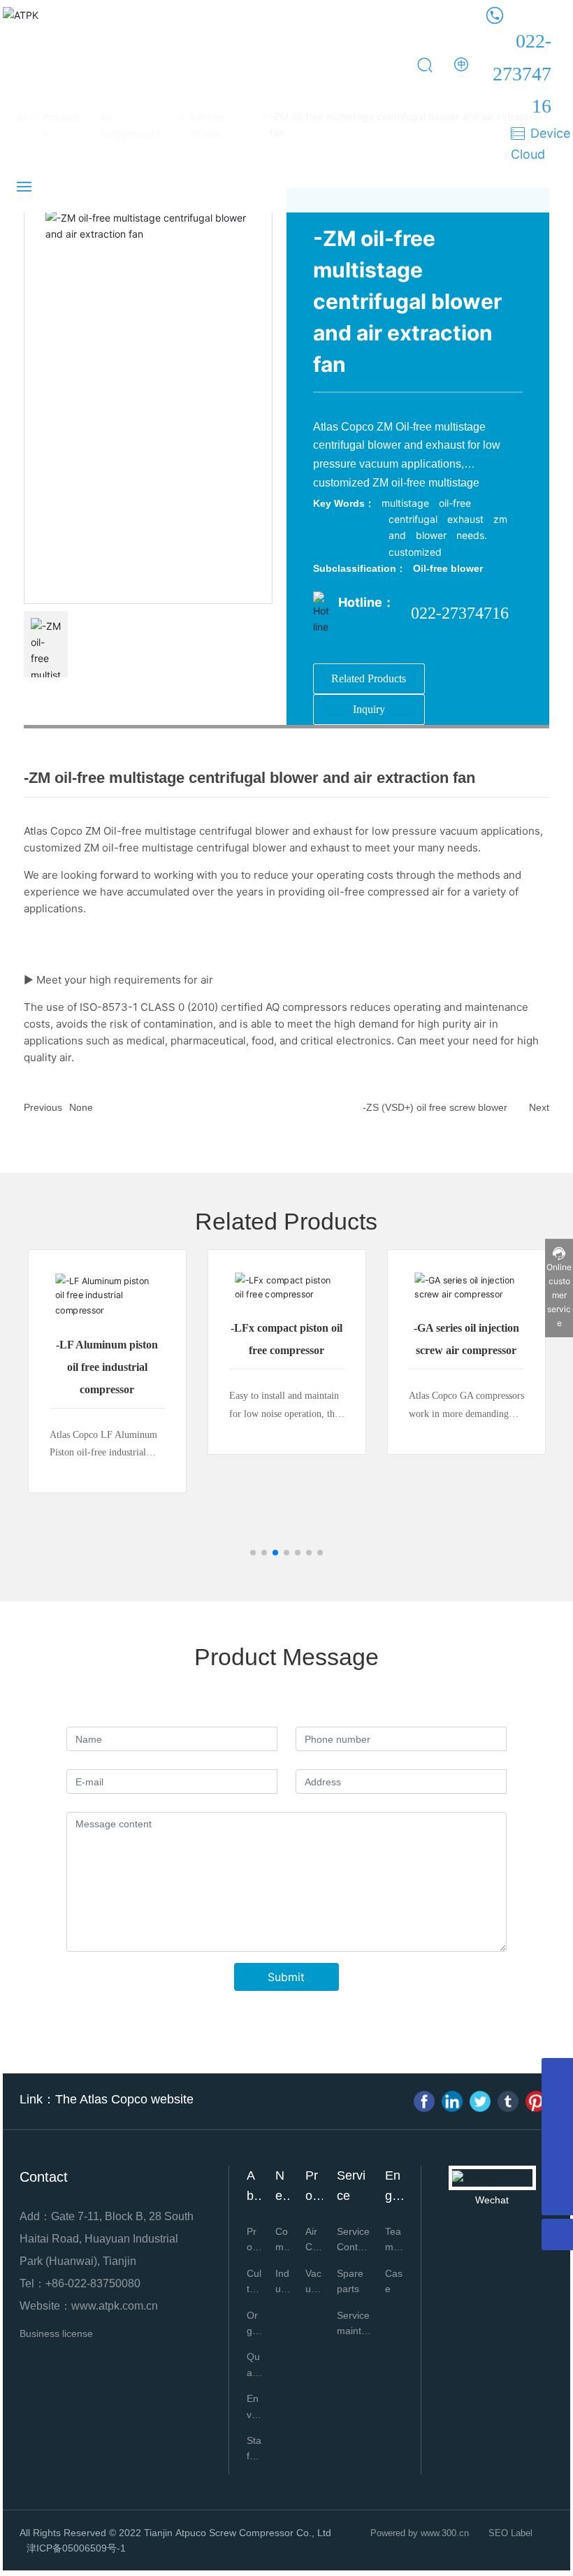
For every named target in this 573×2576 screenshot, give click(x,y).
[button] (253, 1553)
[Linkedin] (452, 2101)
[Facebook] (424, 2101)
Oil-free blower (448, 568)
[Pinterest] (536, 2101)
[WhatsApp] (557, 2137)
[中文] (462, 64)
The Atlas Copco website (124, 2099)
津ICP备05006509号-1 (76, 2548)
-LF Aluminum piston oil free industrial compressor (107, 1367)
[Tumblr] (508, 2101)
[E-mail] (557, 2168)
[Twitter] (480, 2101)
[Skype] (557, 2105)
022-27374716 (522, 73)
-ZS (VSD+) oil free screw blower (435, 1107)
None (81, 1107)
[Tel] (557, 2074)
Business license (56, 2333)
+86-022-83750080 (93, 2283)
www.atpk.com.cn (115, 2306)
